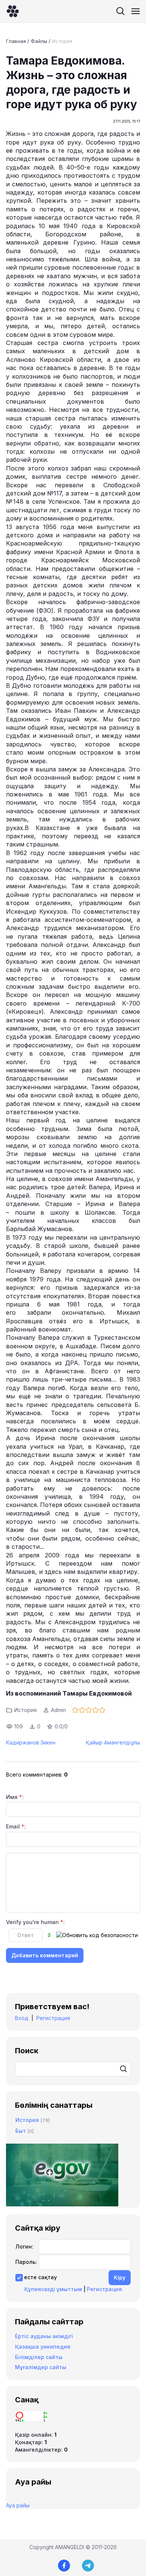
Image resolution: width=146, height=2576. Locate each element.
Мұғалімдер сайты (41, 2367)
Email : (16, 1826)
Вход (22, 2018)
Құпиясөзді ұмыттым (53, 2289)
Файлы (39, 41)
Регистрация (53, 2018)
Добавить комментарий (45, 1955)
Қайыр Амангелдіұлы (113, 1742)
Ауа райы (18, 2505)
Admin (58, 1710)
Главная (16, 41)
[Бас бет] (13, 11)
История (62, 41)
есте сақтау (40, 2277)
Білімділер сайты (39, 2357)
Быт (21, 2131)
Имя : (15, 1797)
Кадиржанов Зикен (31, 1742)
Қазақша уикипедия (43, 2347)
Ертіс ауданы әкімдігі (44, 2336)
